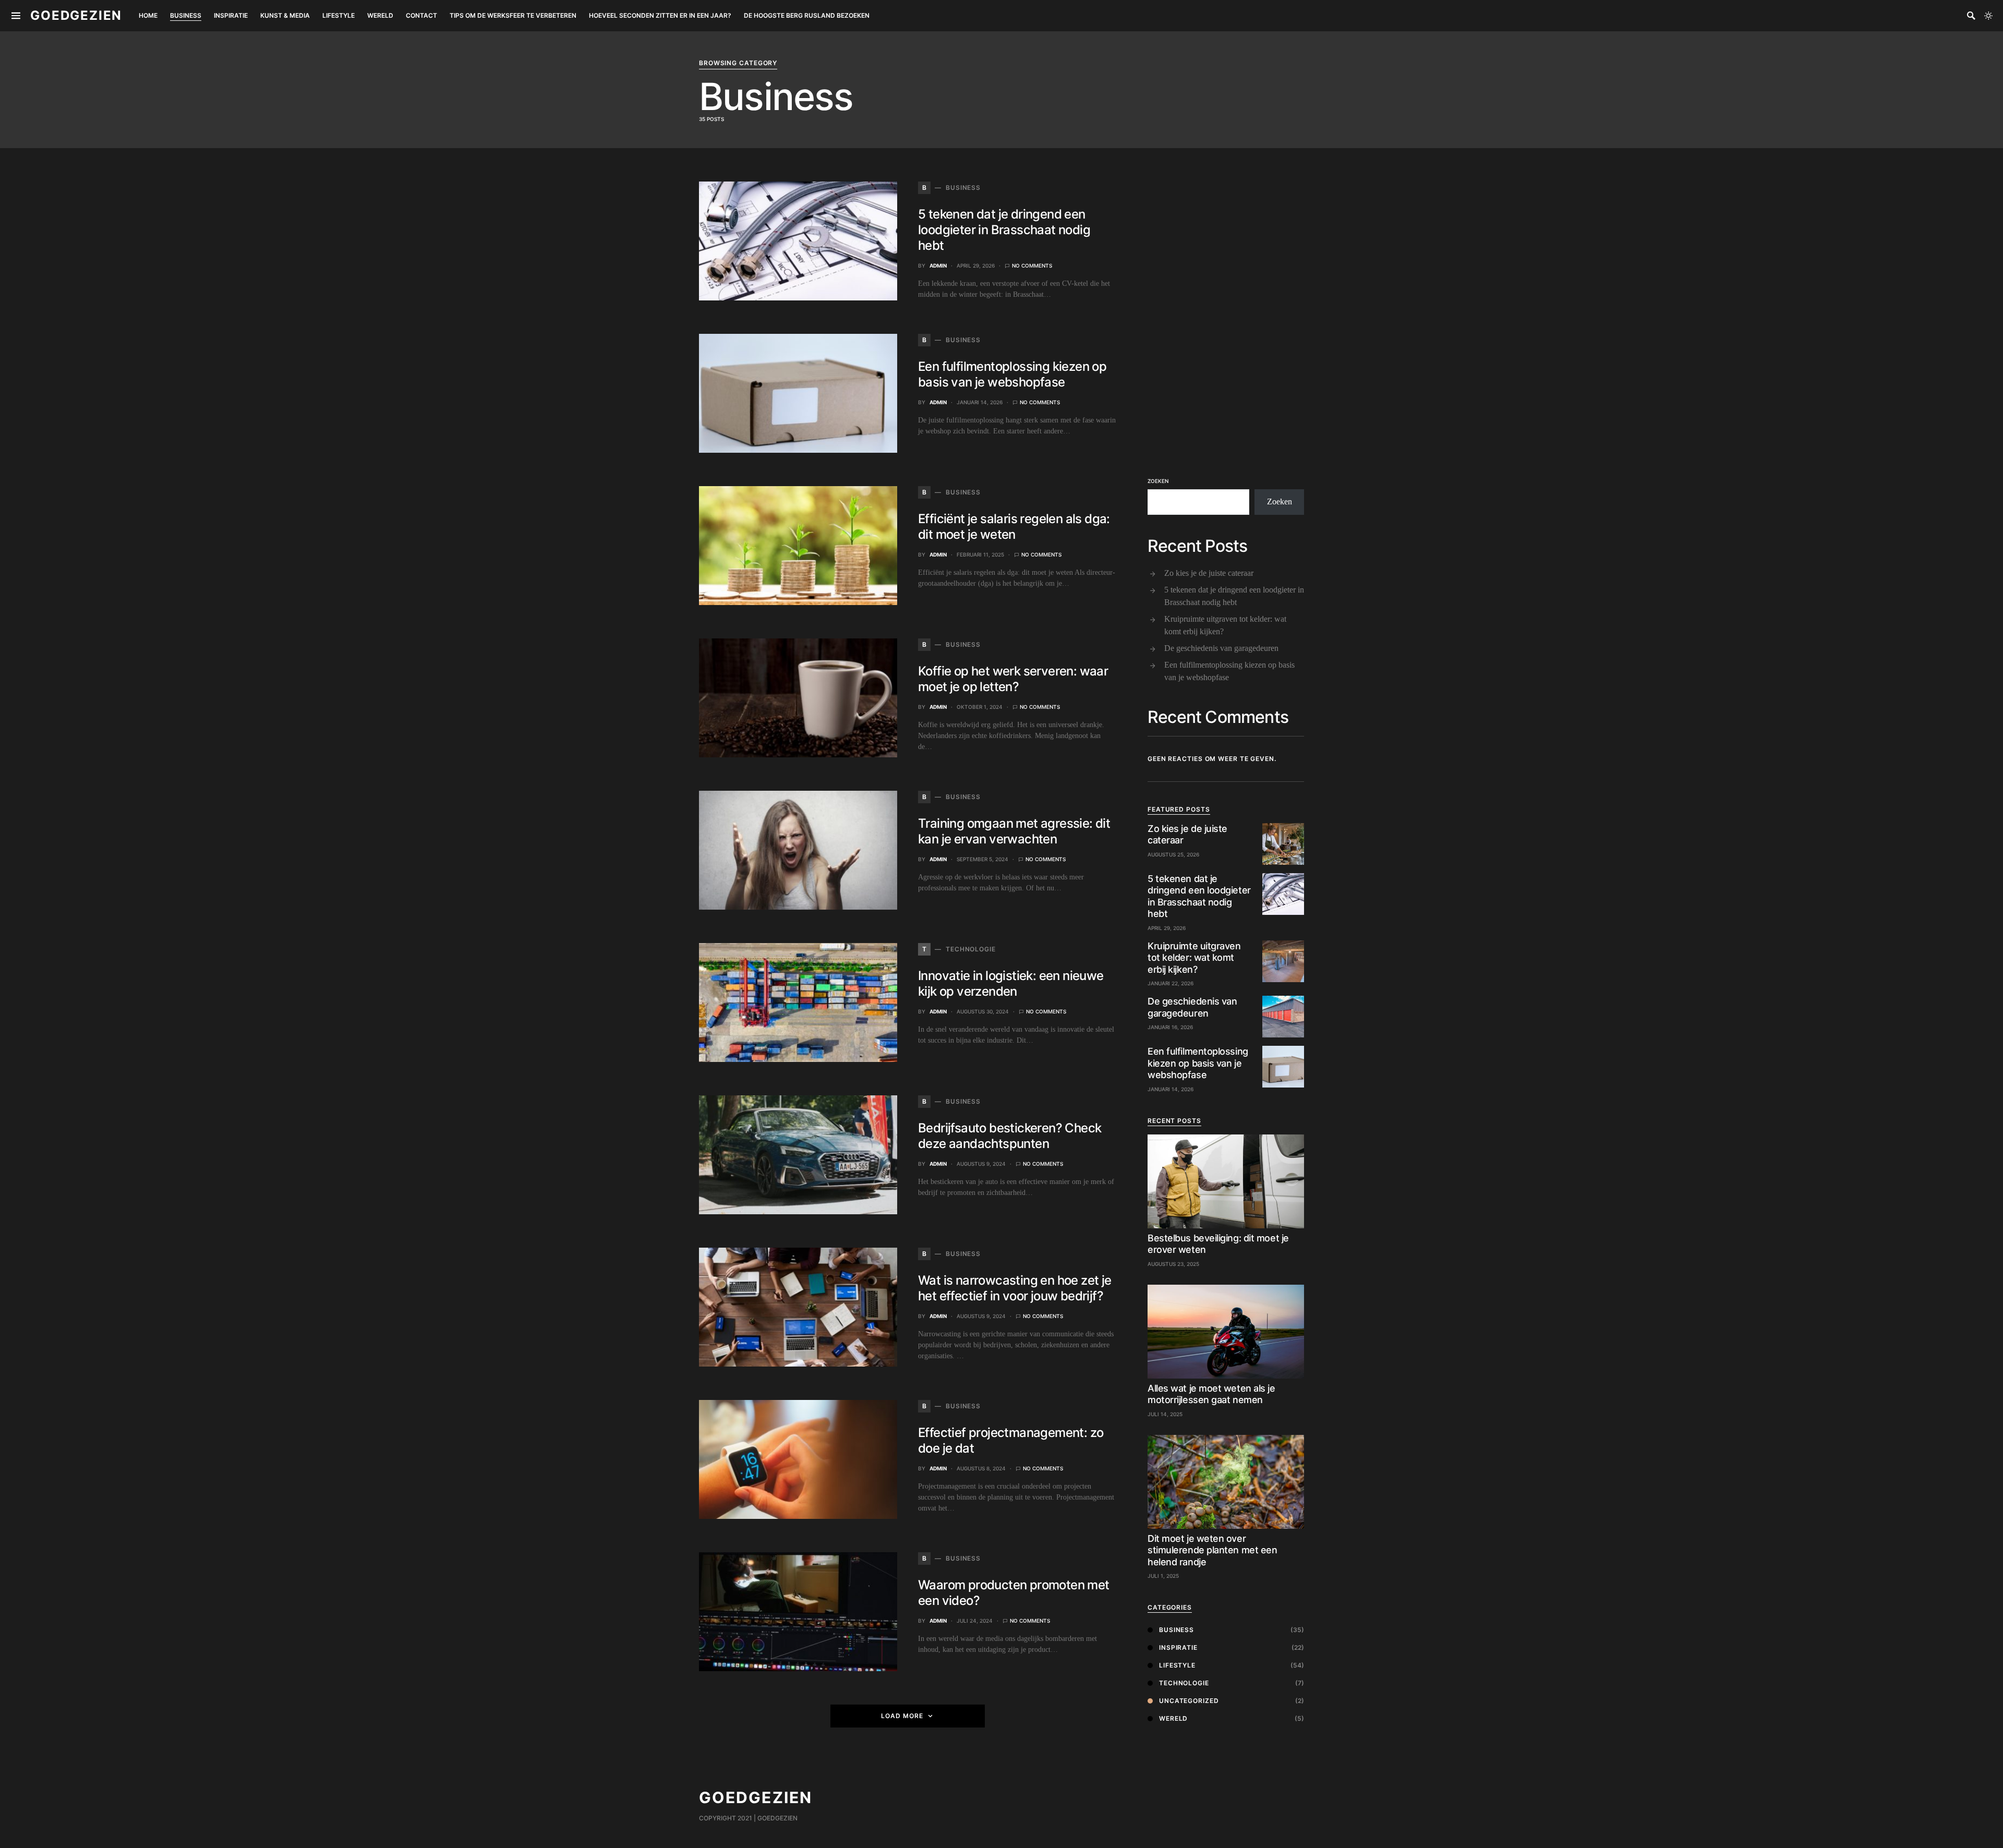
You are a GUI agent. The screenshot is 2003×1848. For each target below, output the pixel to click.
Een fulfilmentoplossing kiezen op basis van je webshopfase (1012, 374)
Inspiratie (1178, 1647)
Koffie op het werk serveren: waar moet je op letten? (1013, 679)
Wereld (1173, 1718)
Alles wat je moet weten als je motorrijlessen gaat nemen (1211, 1394)
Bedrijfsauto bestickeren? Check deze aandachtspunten (1010, 1136)
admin (938, 265)
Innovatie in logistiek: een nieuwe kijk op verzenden (1011, 983)
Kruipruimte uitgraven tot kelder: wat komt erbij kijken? (1225, 625)
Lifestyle (1177, 1665)
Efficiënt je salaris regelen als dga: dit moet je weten (1014, 527)
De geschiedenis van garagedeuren (1221, 648)
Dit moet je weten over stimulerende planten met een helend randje (1212, 1550)
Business (1177, 1630)
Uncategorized (1189, 1701)
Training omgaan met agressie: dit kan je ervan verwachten (1014, 831)
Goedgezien (76, 15)
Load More (902, 1716)
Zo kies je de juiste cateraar (1209, 573)
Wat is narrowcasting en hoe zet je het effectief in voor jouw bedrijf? (1015, 1288)
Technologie (1184, 1683)
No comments (1032, 265)
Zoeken (1158, 481)
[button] (1988, 16)
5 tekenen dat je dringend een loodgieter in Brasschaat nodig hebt (1004, 230)
